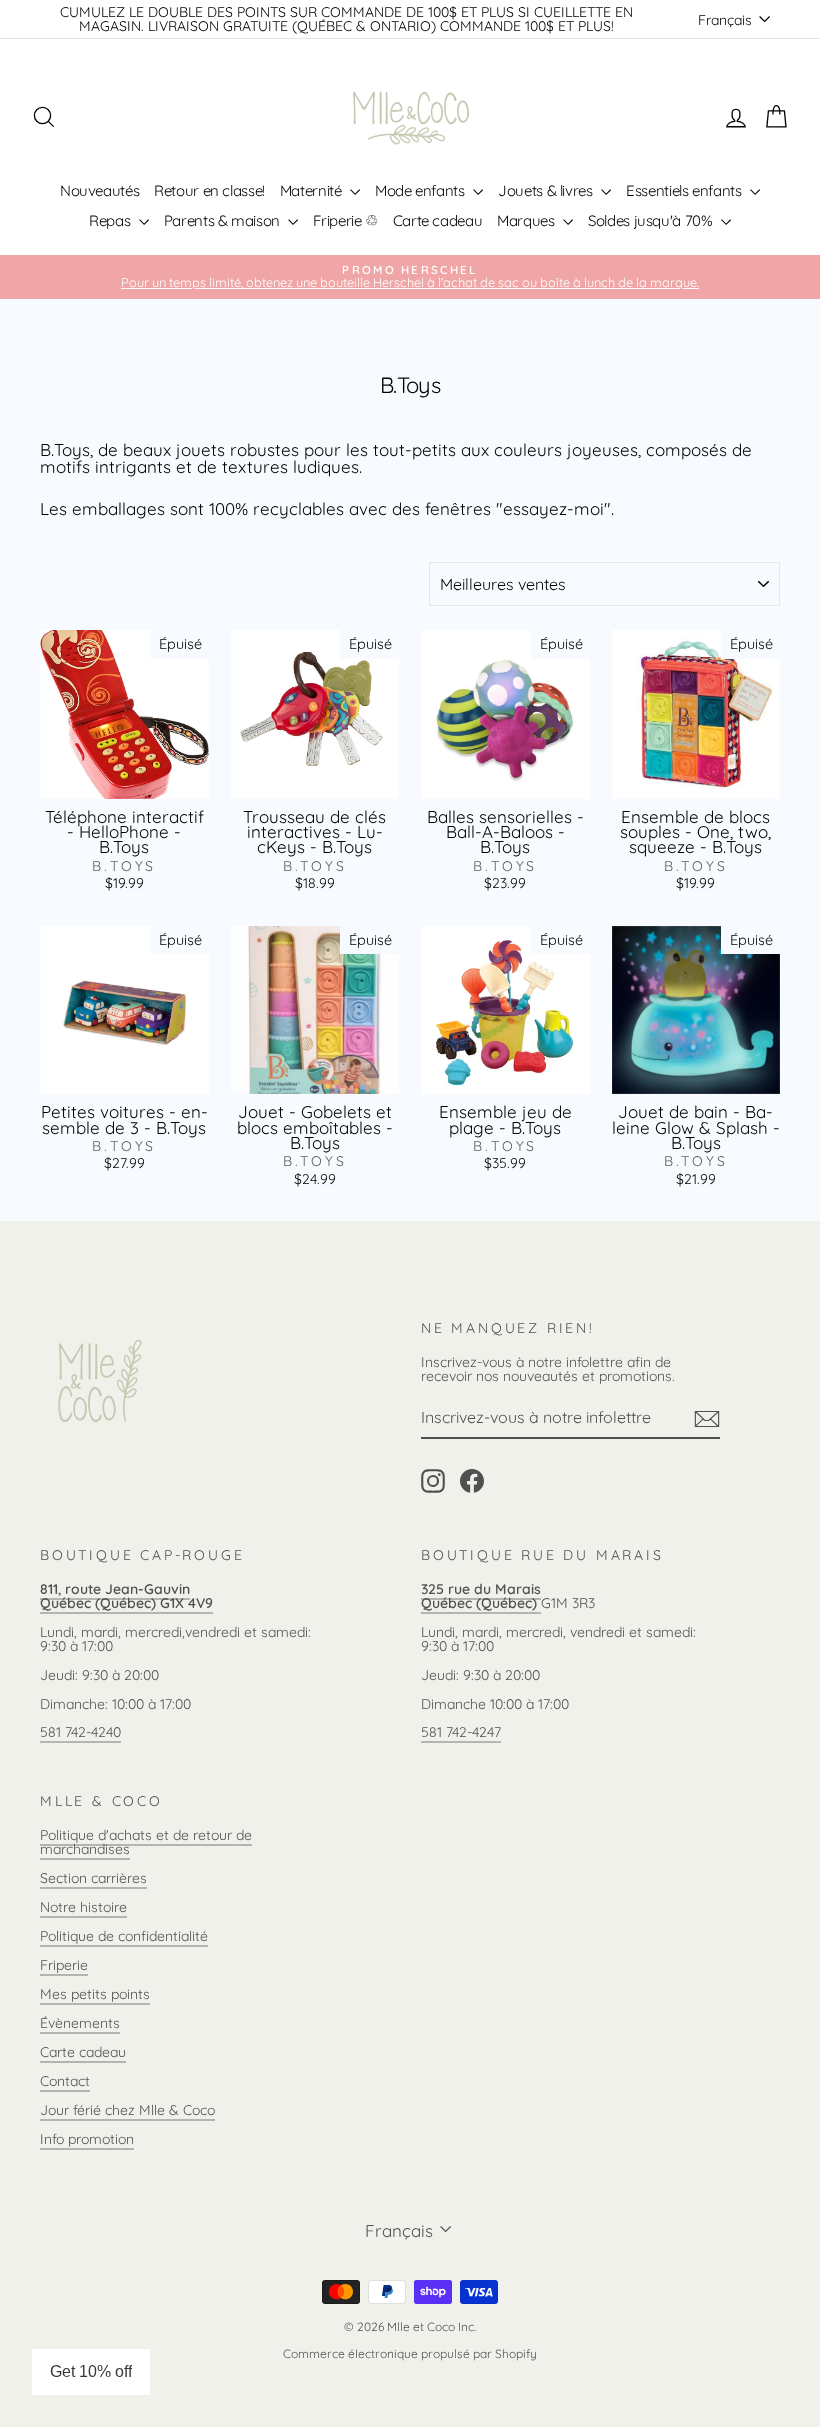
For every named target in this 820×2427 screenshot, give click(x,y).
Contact (65, 2081)
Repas (111, 220)
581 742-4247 (461, 1732)
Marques (527, 220)
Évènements (80, 2023)
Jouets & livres (547, 190)
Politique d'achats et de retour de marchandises (146, 1842)
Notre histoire (83, 1907)
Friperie (64, 1965)
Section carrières (93, 1878)
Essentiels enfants (685, 190)
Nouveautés (99, 190)
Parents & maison (224, 220)
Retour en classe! (209, 190)
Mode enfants (421, 190)
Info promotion (87, 2139)
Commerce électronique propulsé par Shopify (410, 2353)
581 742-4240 (80, 1732)
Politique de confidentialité (124, 1936)
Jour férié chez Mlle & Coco (127, 2110)
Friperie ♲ (345, 220)
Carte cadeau (438, 220)
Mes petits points (95, 1994)
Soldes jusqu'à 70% (652, 220)
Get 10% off (91, 2371)
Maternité (312, 190)
